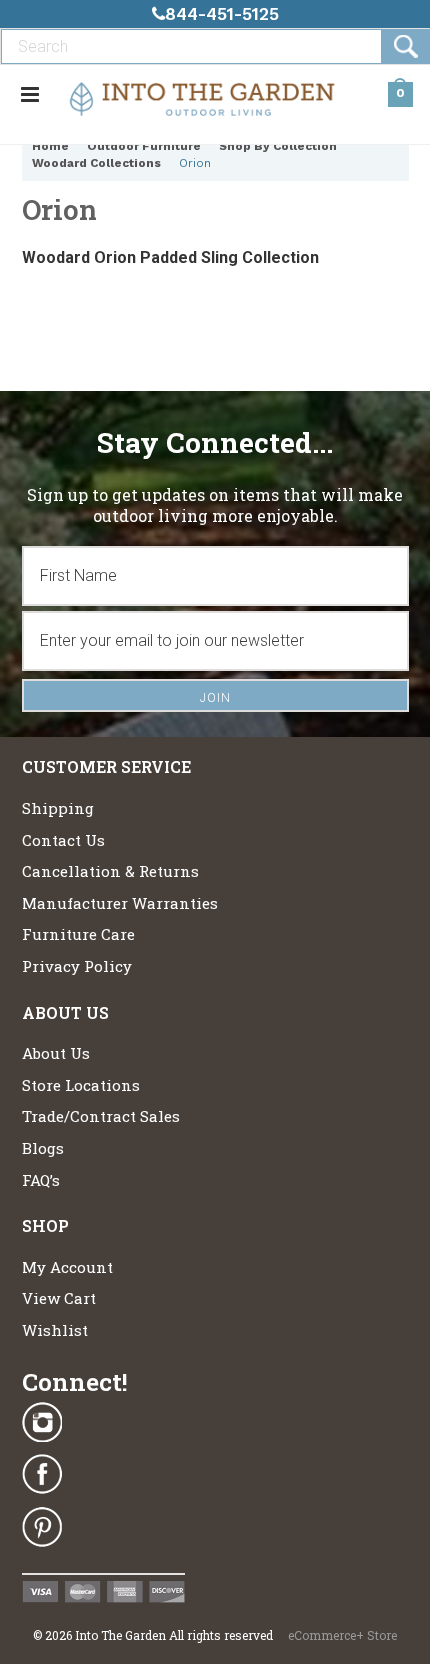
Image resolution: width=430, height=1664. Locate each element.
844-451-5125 (222, 14)
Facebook (42, 1475)
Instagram (42, 1423)
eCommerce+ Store (342, 1635)
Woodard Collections (96, 163)
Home (50, 146)
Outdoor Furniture (144, 146)
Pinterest (42, 1527)
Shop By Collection (278, 146)
